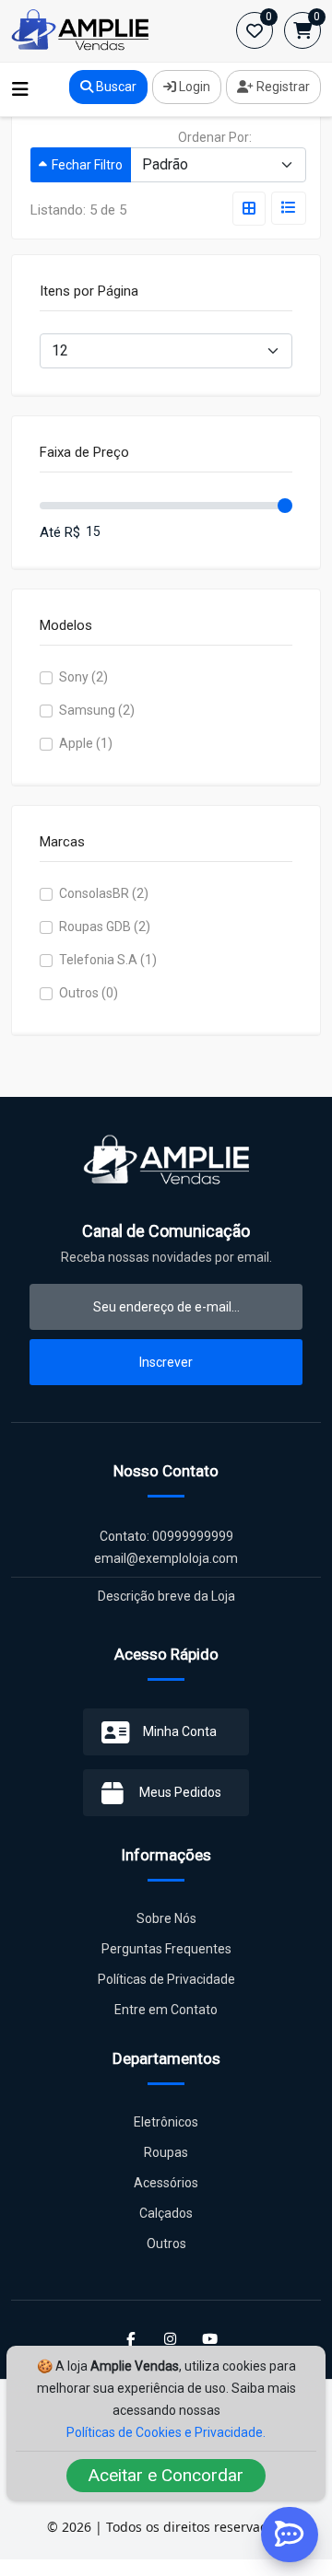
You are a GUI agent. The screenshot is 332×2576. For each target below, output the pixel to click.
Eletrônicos (166, 2122)
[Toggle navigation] (20, 89)
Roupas (166, 2152)
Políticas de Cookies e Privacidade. (166, 2432)
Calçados (166, 2213)
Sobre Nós (166, 1918)
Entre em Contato (166, 2010)
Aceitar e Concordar (166, 2475)
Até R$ (60, 531)
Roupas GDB (105, 927)
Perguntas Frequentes (166, 1949)
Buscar (115, 87)
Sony (83, 677)
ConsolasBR (104, 893)
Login (193, 87)
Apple (86, 743)
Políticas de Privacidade (166, 1979)
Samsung (97, 710)
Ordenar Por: (215, 137)
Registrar (282, 87)
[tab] (249, 209)
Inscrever (166, 1362)
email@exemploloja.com (166, 1558)
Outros (89, 993)
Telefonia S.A (108, 960)
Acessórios (166, 2183)
